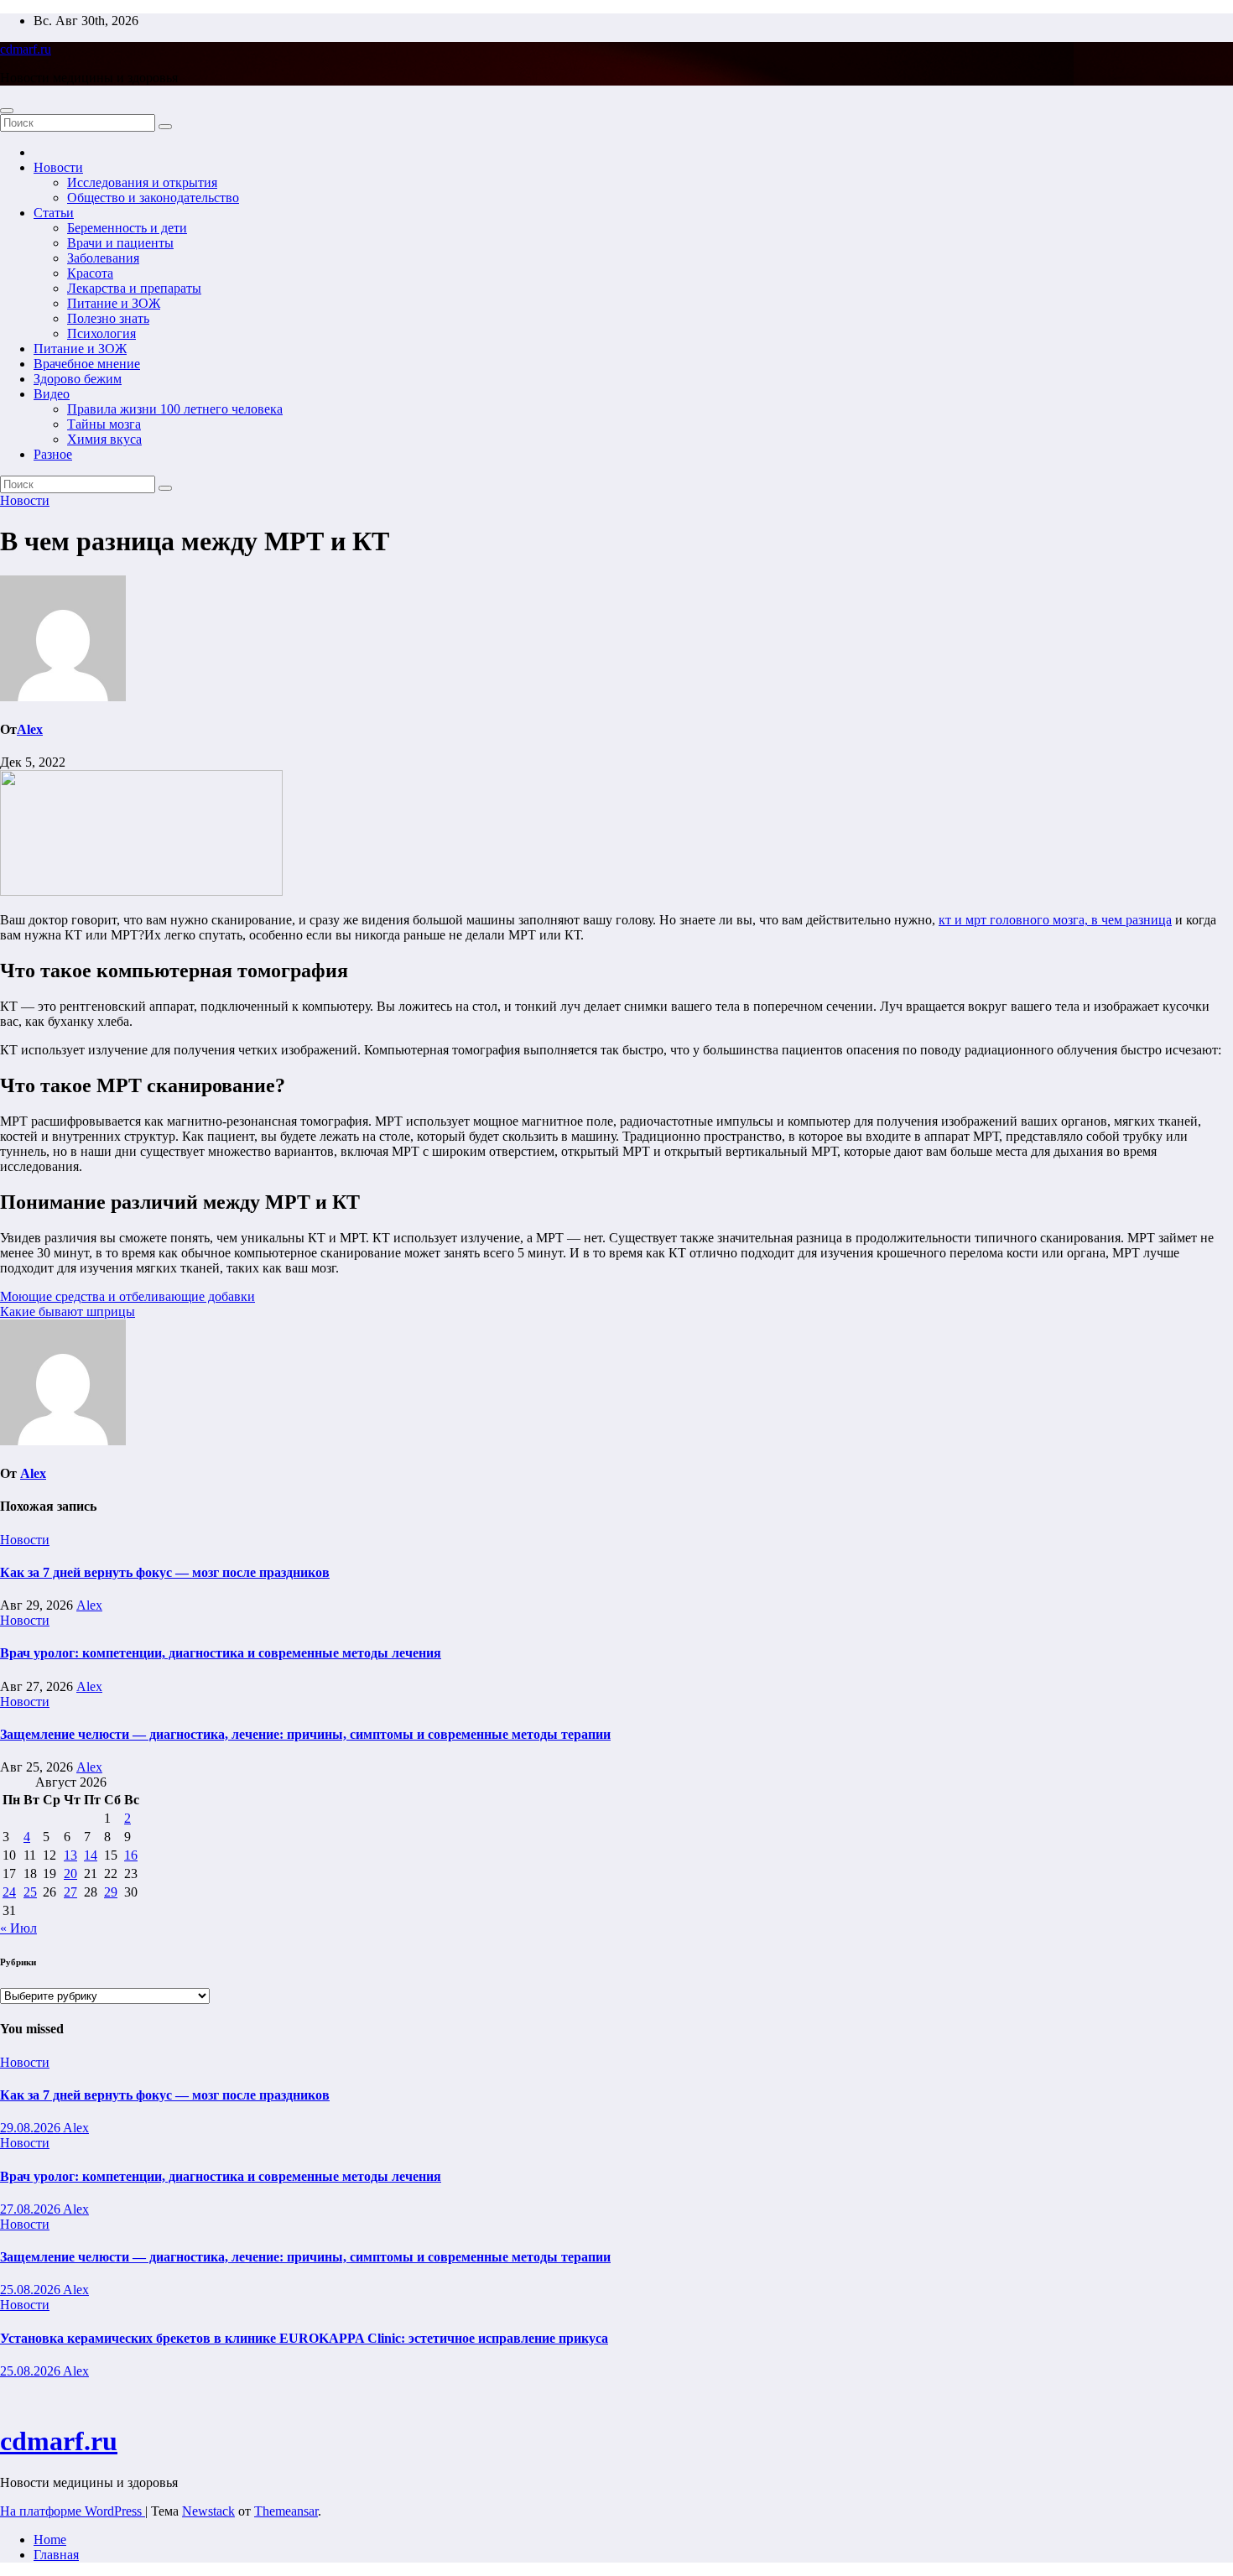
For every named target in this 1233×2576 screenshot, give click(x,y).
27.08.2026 (31, 2209)
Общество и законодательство (153, 198)
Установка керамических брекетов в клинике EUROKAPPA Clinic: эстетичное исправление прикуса (304, 2338)
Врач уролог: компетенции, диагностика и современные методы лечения (221, 1653)
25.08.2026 (31, 2290)
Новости (58, 167)
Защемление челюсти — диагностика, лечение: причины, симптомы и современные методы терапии (305, 1734)
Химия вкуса (104, 439)
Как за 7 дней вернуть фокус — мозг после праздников (165, 1572)
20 (70, 1873)
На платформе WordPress (73, 2511)
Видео (52, 394)
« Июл (18, 1928)
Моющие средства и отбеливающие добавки (127, 1296)
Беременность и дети (127, 228)
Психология (101, 333)
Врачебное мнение (87, 364)
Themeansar (286, 2511)
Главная (56, 2555)
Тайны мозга (104, 424)
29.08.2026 (31, 2128)
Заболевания (103, 258)
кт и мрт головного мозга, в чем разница (1055, 920)
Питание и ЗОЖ (114, 303)
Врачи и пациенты (120, 243)
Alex (30, 729)
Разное (53, 454)
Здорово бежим (78, 379)
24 (9, 1892)
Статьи (54, 213)
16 (131, 1855)
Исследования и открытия (142, 182)
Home (50, 2540)
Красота (90, 273)
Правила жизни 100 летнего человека (175, 409)
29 (111, 1892)
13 (70, 1855)
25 (30, 1892)
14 (91, 1855)
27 (70, 1892)
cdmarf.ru (26, 49)
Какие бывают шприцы (68, 1311)
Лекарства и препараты (134, 288)
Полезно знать (108, 318)
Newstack (208, 2511)
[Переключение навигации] (7, 111)
